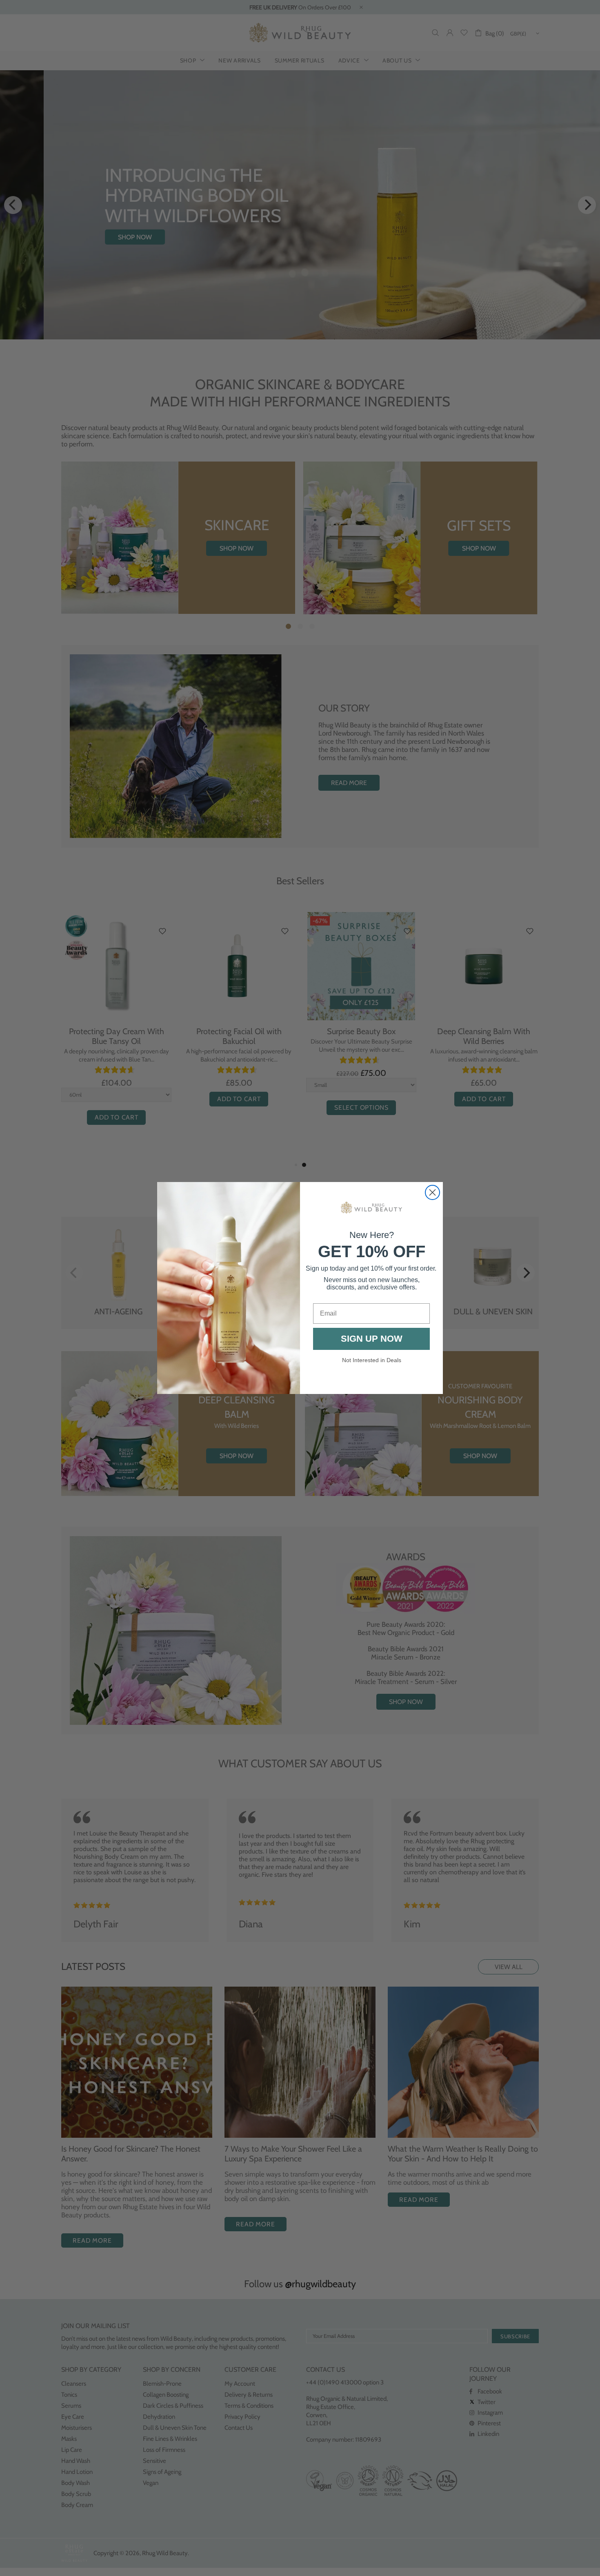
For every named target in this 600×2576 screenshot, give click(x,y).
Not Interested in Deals (372, 1360)
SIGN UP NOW (372, 1339)
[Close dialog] (432, 1192)
